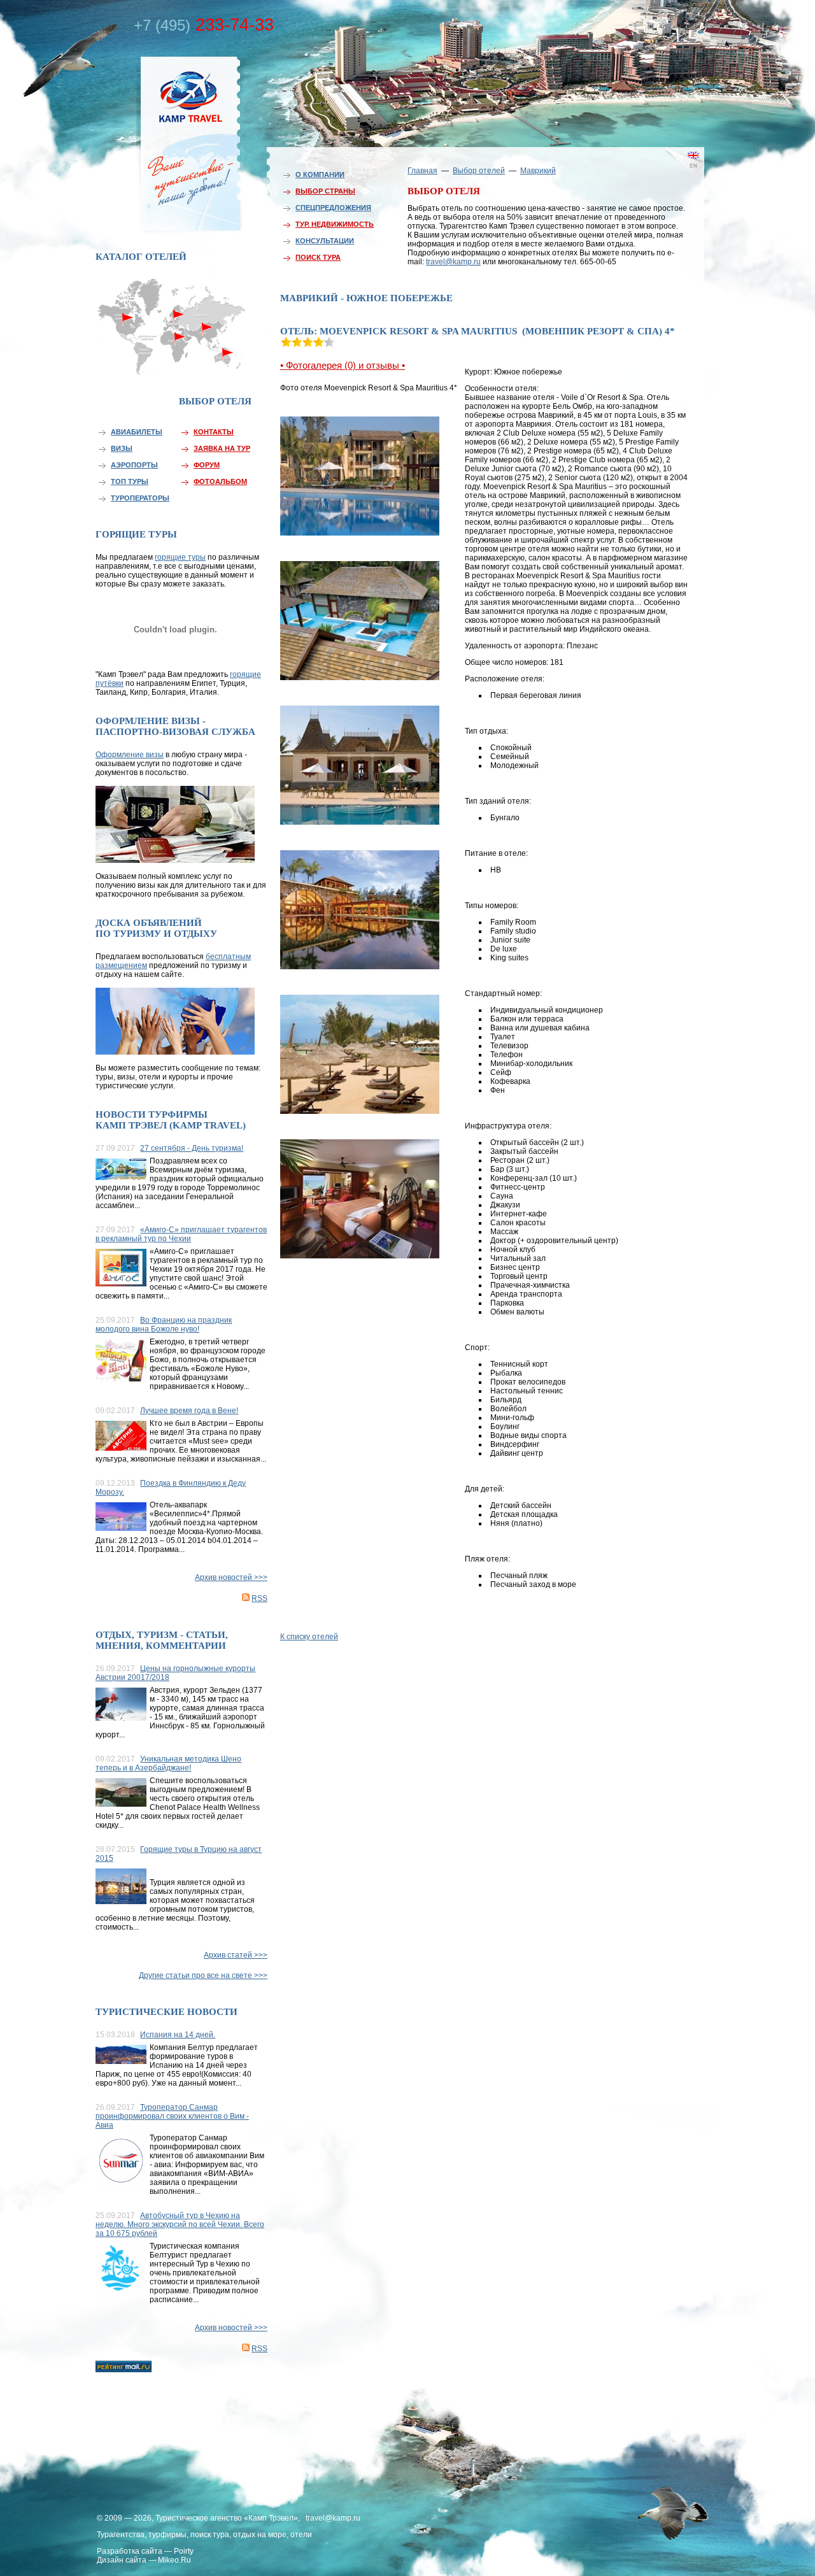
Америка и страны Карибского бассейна (129, 342)
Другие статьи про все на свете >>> (203, 1975)
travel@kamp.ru (453, 262)
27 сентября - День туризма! (192, 1148)
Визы (122, 448)
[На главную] (162, 142)
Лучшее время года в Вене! (189, 1411)
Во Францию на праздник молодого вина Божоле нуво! (164, 1325)
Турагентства (121, 2535)
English (675, 175)
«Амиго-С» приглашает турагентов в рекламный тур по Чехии (181, 1234)
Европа (174, 310)
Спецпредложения (333, 208)
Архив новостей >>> (231, 1577)
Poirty (184, 2551)
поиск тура (210, 2535)
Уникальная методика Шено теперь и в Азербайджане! (168, 1763)
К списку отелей (309, 1637)
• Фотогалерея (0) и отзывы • (343, 365)
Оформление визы (130, 755)
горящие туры (180, 557)
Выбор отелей (479, 171)
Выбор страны (325, 191)
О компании (320, 174)
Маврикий (538, 171)
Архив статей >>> (236, 1955)
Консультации (325, 241)
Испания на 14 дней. (178, 2035)
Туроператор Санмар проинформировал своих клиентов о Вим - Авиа (172, 2116)
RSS (259, 1598)
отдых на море (260, 2535)
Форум (207, 465)
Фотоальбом (220, 481)
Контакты (214, 432)
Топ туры (130, 481)
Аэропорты (134, 465)
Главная (422, 171)
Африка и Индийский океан (174, 363)
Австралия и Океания (229, 359)
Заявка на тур (222, 448)
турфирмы (167, 2535)
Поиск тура (318, 257)
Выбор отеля (215, 401)
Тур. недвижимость (335, 224)
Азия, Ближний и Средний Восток (207, 336)
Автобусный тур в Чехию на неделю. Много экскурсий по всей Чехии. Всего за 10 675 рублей (180, 2224)
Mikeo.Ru (174, 2560)
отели (301, 2535)
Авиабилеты (137, 432)
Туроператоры (140, 498)
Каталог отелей (141, 257)
